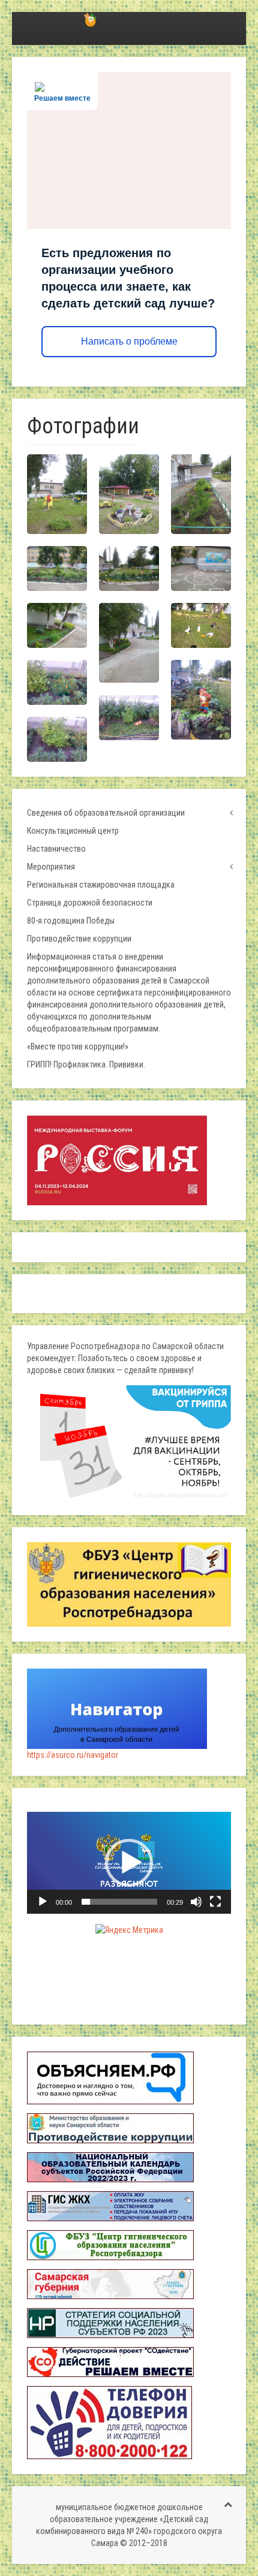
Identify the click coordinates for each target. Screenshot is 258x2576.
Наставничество (56, 849)
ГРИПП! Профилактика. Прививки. (86, 1064)
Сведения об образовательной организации (106, 813)
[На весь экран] (215, 1902)
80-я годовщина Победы (71, 921)
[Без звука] (196, 1902)
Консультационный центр (73, 831)
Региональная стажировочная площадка (101, 885)
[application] (129, 1863)
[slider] (119, 1902)
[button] (129, 1863)
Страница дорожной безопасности (90, 903)
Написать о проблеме (129, 341)
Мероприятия (51, 867)
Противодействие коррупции (79, 939)
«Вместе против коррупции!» (78, 1046)
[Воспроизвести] (43, 1902)
